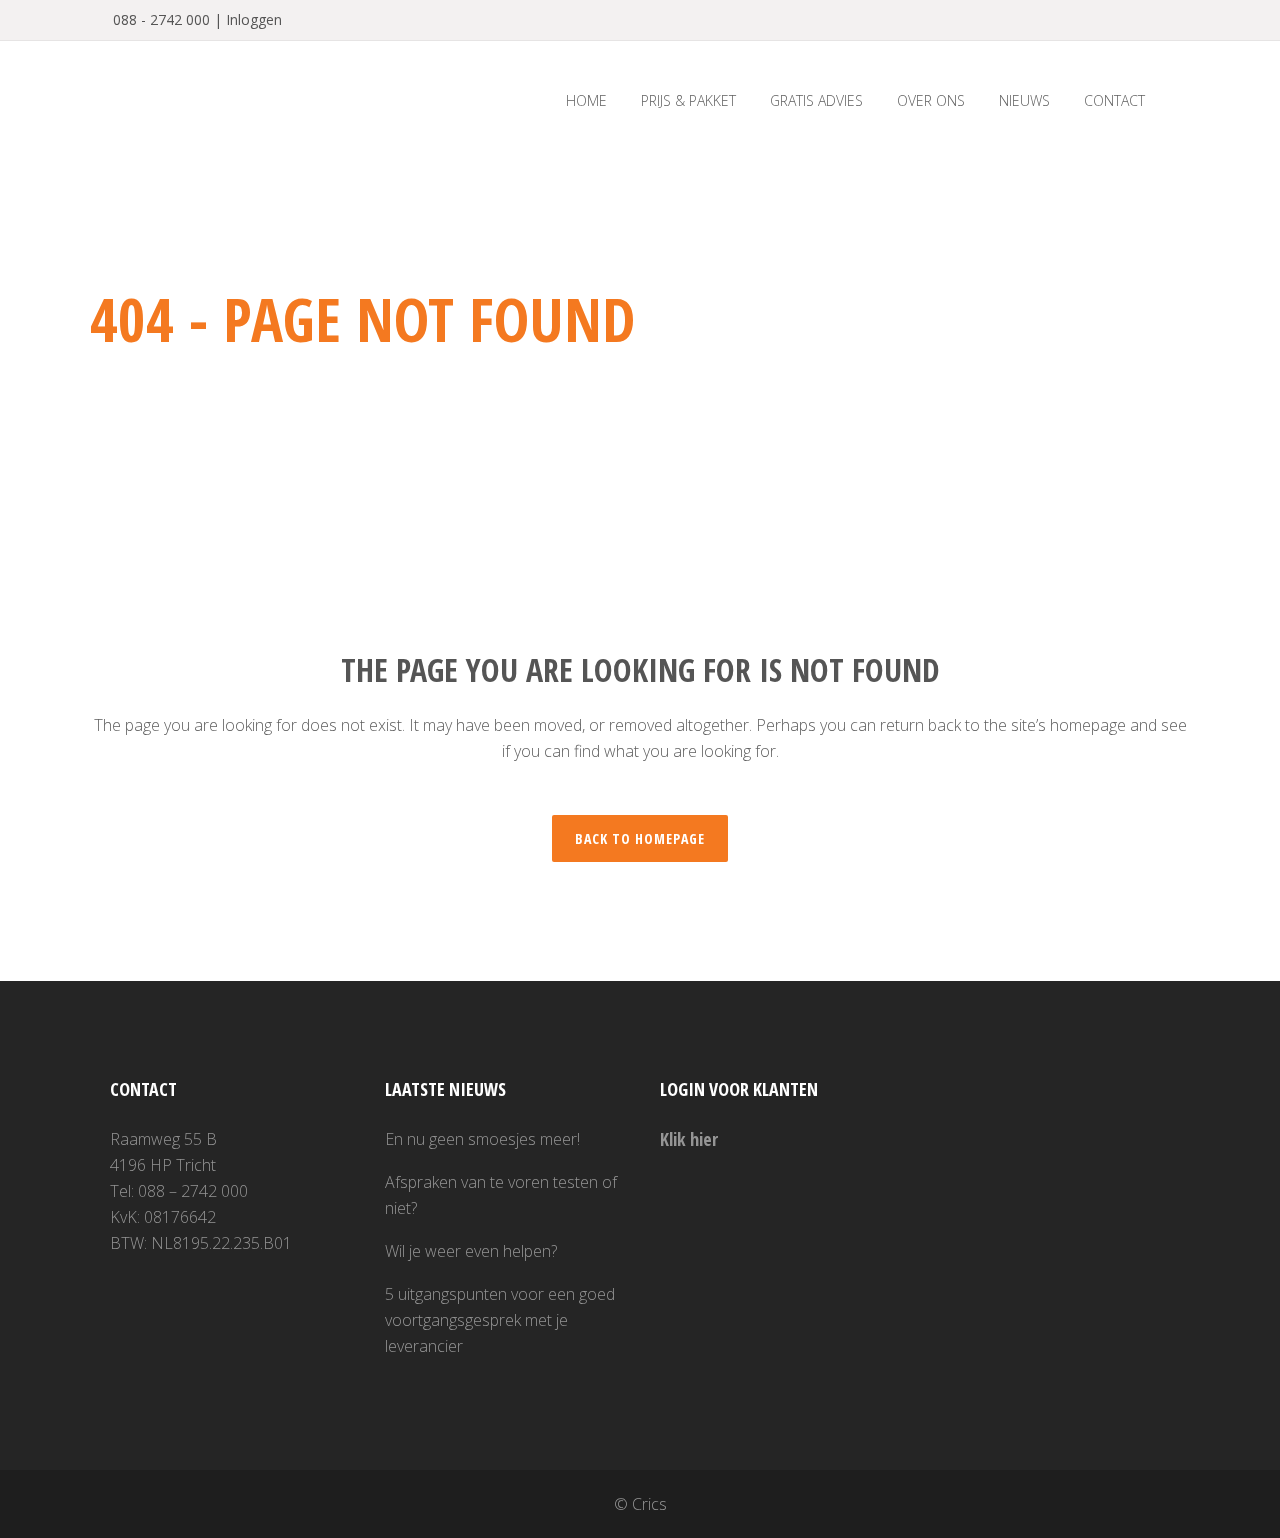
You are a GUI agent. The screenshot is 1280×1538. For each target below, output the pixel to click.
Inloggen (254, 19)
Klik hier (689, 1139)
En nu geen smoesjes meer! (482, 1139)
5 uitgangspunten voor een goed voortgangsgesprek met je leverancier (500, 1320)
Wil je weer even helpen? (471, 1251)
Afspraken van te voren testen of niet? (501, 1195)
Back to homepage (640, 838)
